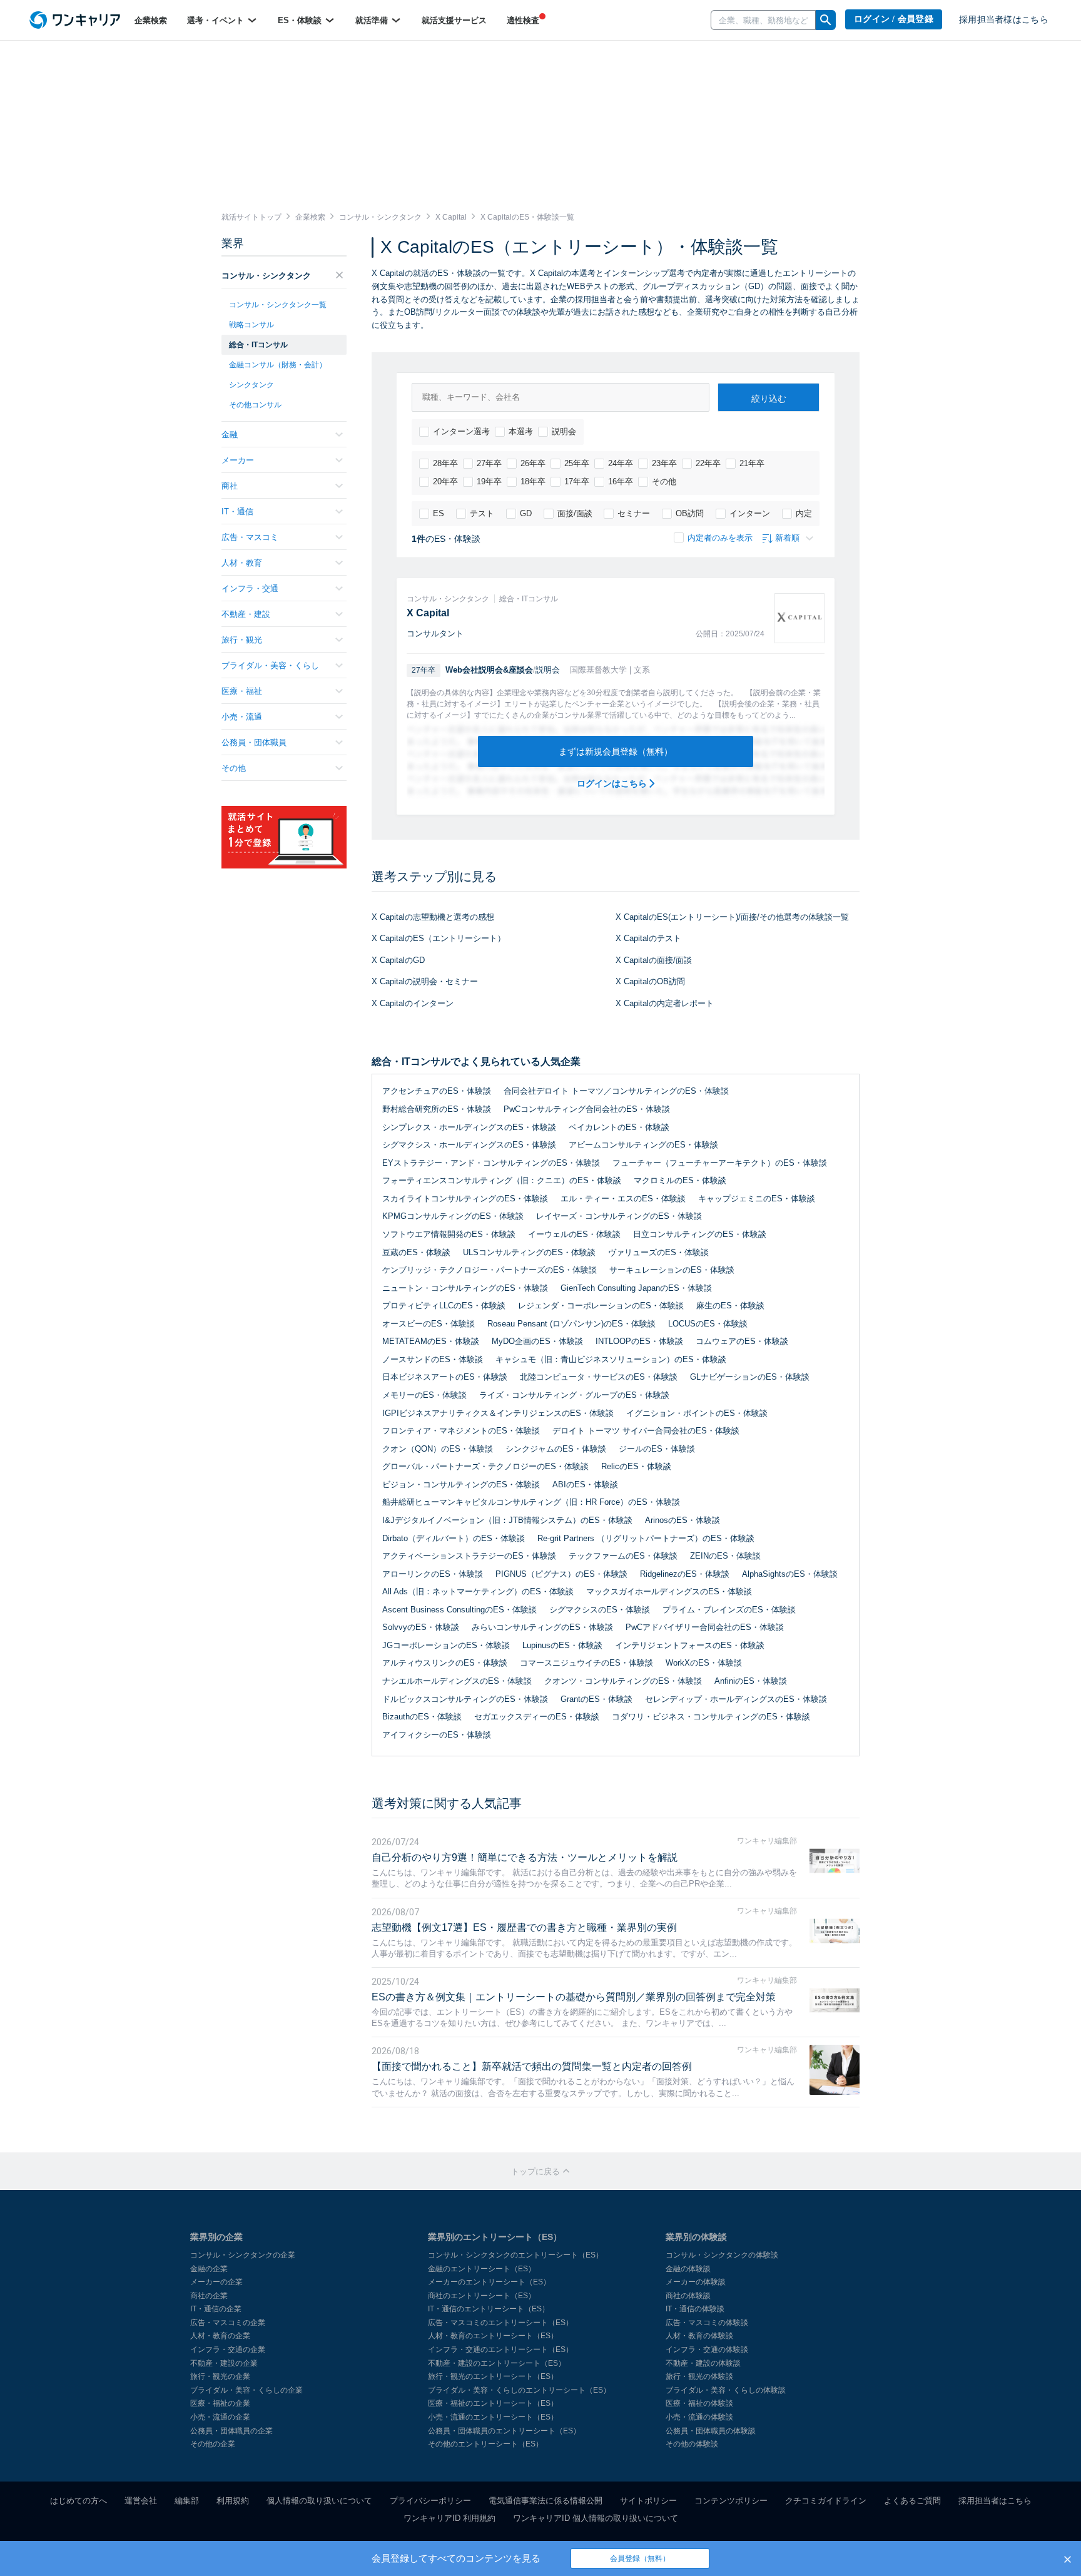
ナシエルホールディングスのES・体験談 (457, 1681)
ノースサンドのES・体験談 (433, 1359)
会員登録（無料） (640, 2558)
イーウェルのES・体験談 (574, 1234)
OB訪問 (690, 513)
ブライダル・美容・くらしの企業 (246, 2390)
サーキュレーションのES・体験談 (672, 1270)
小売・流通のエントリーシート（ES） (493, 2417)
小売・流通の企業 (220, 2417)
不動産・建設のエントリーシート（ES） (497, 2363)
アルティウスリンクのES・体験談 (445, 1663)
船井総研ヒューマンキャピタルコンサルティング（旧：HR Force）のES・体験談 (531, 1502)
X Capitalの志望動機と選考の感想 (433, 917)
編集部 (187, 2501)
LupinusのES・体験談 (562, 1645)
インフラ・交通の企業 (228, 2349)
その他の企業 (213, 2444)
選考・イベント (217, 20)
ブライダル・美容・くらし (270, 665)
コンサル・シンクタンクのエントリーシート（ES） (515, 2255)
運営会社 (141, 2501)
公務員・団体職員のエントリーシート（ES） (504, 2431)
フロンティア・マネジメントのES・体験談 (461, 1431)
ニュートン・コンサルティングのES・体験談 (465, 1288)
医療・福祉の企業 (220, 2403)
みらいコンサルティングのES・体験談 (542, 1627)
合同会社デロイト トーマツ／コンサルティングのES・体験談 (616, 1091)
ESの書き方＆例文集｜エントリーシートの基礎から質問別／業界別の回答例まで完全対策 (574, 1997)
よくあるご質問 (912, 2501)
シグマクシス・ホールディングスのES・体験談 (469, 1145)
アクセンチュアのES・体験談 (437, 1091)
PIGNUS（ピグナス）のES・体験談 (561, 1574)
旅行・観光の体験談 (699, 2376)
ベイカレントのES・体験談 (619, 1127)
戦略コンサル (251, 325)
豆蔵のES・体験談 (416, 1252)
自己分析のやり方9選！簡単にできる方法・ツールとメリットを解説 (525, 1857)
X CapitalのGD (398, 960)
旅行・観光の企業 (220, 2376)
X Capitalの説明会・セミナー (425, 981)
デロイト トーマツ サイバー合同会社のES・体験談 (646, 1431)
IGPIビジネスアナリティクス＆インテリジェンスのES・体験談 (498, 1413)
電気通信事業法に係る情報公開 (546, 2501)
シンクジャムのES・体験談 (556, 1449)
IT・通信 (237, 512)
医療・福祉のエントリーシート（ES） (493, 2403)
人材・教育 (242, 563)
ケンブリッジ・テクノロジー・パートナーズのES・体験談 (490, 1270)
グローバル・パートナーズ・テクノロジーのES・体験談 (485, 1466)
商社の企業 (209, 2296)
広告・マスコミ (250, 537)
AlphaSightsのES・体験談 (790, 1574)
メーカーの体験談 (696, 2282)
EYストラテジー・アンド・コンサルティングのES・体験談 (491, 1163)
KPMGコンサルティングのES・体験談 (453, 1216)
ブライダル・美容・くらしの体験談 (726, 2390)
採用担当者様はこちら (1004, 20)
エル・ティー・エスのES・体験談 (623, 1199)
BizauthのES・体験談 (422, 1717)
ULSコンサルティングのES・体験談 (529, 1252)
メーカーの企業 (216, 2282)
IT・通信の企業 (216, 2309)
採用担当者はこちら (995, 2501)
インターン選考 (461, 431)
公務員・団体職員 (254, 742)
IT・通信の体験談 (695, 2309)
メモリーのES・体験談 (424, 1395)
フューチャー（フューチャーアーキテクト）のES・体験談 (720, 1163)
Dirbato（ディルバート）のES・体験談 (454, 1538)
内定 (804, 513)
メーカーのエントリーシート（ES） (489, 2282)
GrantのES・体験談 (596, 1699)
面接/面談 (575, 513)
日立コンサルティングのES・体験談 (700, 1234)
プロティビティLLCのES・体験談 (444, 1306)
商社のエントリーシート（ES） (482, 2296)
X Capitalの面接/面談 (654, 960)
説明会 (564, 431)
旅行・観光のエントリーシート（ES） (493, 2376)
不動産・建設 (246, 614)
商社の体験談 (688, 2296)
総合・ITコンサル (258, 345)
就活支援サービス (454, 20)
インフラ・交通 (250, 588)
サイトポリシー (648, 2501)
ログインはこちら (613, 783)
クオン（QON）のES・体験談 (438, 1449)
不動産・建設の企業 (224, 2363)
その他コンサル (255, 405)
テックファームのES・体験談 (623, 1556)
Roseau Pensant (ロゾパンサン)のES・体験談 (571, 1324)
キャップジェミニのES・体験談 (757, 1199)
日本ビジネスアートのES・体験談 (445, 1377)
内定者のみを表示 (720, 538)
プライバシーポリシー (430, 2501)
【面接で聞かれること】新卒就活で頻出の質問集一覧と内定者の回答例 (532, 2066)
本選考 (521, 431)
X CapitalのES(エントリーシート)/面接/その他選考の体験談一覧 (732, 917)
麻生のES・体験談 (730, 1306)
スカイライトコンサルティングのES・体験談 (465, 1199)
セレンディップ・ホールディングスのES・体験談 (736, 1699)
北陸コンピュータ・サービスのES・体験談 (599, 1377)
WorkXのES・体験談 (704, 1663)
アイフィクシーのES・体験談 (437, 1735)
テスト (482, 513)
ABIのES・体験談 (585, 1484)
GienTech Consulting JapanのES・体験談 (636, 1288)
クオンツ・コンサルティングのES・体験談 (623, 1681)
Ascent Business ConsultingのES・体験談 (459, 1610)
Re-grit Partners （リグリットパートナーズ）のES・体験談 (646, 1538)
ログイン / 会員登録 (894, 19)
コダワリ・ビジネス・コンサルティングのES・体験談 (711, 1717)
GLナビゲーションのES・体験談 (750, 1377)
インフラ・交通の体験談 (707, 2349)
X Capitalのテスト (648, 938)
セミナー (634, 513)
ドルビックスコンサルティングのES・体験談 (465, 1699)
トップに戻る (537, 2171)
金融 (230, 435)
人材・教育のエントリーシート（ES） (493, 2336)
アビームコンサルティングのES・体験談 (643, 1145)
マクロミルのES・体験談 (680, 1180)
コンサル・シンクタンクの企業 (243, 2255)
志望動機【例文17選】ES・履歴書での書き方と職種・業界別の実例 (524, 1927)
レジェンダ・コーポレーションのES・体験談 (601, 1306)
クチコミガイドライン (826, 2501)
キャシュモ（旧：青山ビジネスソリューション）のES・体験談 (611, 1359)
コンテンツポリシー (731, 2501)
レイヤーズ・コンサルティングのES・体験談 (619, 1216)
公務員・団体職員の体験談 (711, 2431)
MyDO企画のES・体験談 (537, 1341)
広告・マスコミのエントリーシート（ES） (500, 2323)
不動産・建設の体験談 (703, 2363)
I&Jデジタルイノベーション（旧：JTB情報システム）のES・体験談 (507, 1520)
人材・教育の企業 (220, 2336)
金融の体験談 (688, 2269)
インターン (750, 513)
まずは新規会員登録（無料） (616, 751)
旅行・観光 (242, 640)
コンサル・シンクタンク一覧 (278, 305)
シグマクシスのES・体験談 (600, 1610)
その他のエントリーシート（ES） (485, 2444)
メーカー (238, 460)
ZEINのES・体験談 (725, 1556)
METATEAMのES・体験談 (431, 1341)
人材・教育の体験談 (699, 2336)
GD (526, 513)
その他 (664, 481)
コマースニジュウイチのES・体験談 (586, 1663)
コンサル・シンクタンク (266, 276)
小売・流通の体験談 (699, 2417)
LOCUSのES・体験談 (708, 1324)
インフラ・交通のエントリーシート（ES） (500, 2349)
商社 (230, 486)
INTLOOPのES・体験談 (639, 1341)
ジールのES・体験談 (657, 1449)
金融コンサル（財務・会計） (278, 365)
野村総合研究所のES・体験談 (437, 1109)
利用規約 (233, 2501)
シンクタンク (251, 385)
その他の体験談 (692, 2444)
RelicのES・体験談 (636, 1466)
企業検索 (151, 20)
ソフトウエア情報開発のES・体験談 (449, 1234)
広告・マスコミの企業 (228, 2323)
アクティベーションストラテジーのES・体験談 (469, 1556)
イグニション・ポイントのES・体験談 (697, 1413)
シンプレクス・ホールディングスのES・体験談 (469, 1127)
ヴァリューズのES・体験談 (658, 1252)
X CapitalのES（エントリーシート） (439, 938)
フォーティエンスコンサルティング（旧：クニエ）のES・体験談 (502, 1180)
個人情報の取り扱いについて (319, 2501)
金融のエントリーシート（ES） (482, 2269)
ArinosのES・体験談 (683, 1520)
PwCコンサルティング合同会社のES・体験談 (587, 1109)
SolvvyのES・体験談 (421, 1627)
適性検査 (523, 20)
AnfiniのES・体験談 (751, 1681)
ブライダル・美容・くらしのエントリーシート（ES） (519, 2390)
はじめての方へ (79, 2501)
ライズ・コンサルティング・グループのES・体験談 (574, 1395)
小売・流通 (242, 717)
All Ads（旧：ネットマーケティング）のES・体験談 (478, 1591)
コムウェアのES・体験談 (742, 1341)
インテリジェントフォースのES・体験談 (690, 1645)
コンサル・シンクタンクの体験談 (722, 2255)
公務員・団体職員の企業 (231, 2431)
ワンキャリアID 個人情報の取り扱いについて (596, 2518)
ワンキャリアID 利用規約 (449, 2518)
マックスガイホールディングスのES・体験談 (669, 1591)
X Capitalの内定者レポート (665, 1003)
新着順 (787, 538)
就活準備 (373, 20)
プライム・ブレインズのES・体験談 (729, 1610)
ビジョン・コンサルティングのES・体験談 (461, 1484)
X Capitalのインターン (413, 1003)
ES (439, 513)
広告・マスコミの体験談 (707, 2323)
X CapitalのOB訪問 (650, 981)
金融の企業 (209, 2269)
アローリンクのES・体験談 (433, 1574)
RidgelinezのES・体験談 (685, 1574)
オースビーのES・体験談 (429, 1324)
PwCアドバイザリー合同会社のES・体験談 (705, 1627)
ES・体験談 (301, 20)
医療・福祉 (242, 691)
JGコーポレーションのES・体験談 (446, 1645)
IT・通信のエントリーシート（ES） (489, 2309)
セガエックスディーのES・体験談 (537, 1717)
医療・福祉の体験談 (699, 2403)
